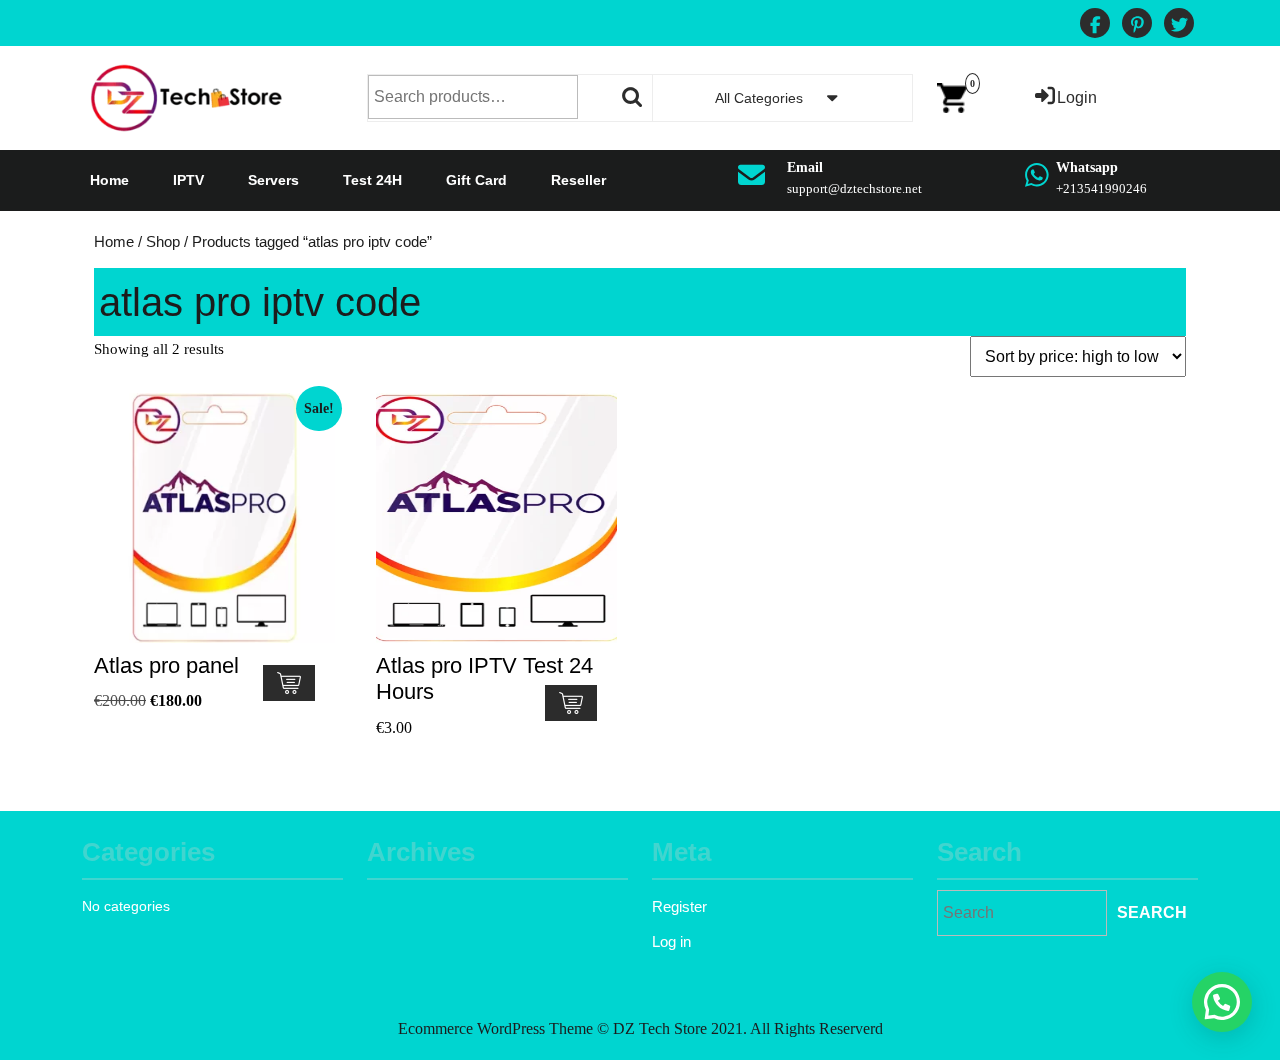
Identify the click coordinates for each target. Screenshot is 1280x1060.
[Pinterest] (1137, 25)
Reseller (578, 180)
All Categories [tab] (759, 98)
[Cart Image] (952, 96)
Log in (671, 941)
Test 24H (372, 180)
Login (1077, 97)
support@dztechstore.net (854, 188)
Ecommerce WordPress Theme (495, 1028)
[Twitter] (1179, 25)
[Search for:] (1022, 913)
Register (679, 906)
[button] (1222, 1002)
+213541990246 (1101, 188)
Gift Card (476, 180)
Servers (273, 180)
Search (633, 97)
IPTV (188, 180)
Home (109, 180)
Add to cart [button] (289, 683)
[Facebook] (1095, 25)
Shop (163, 242)
